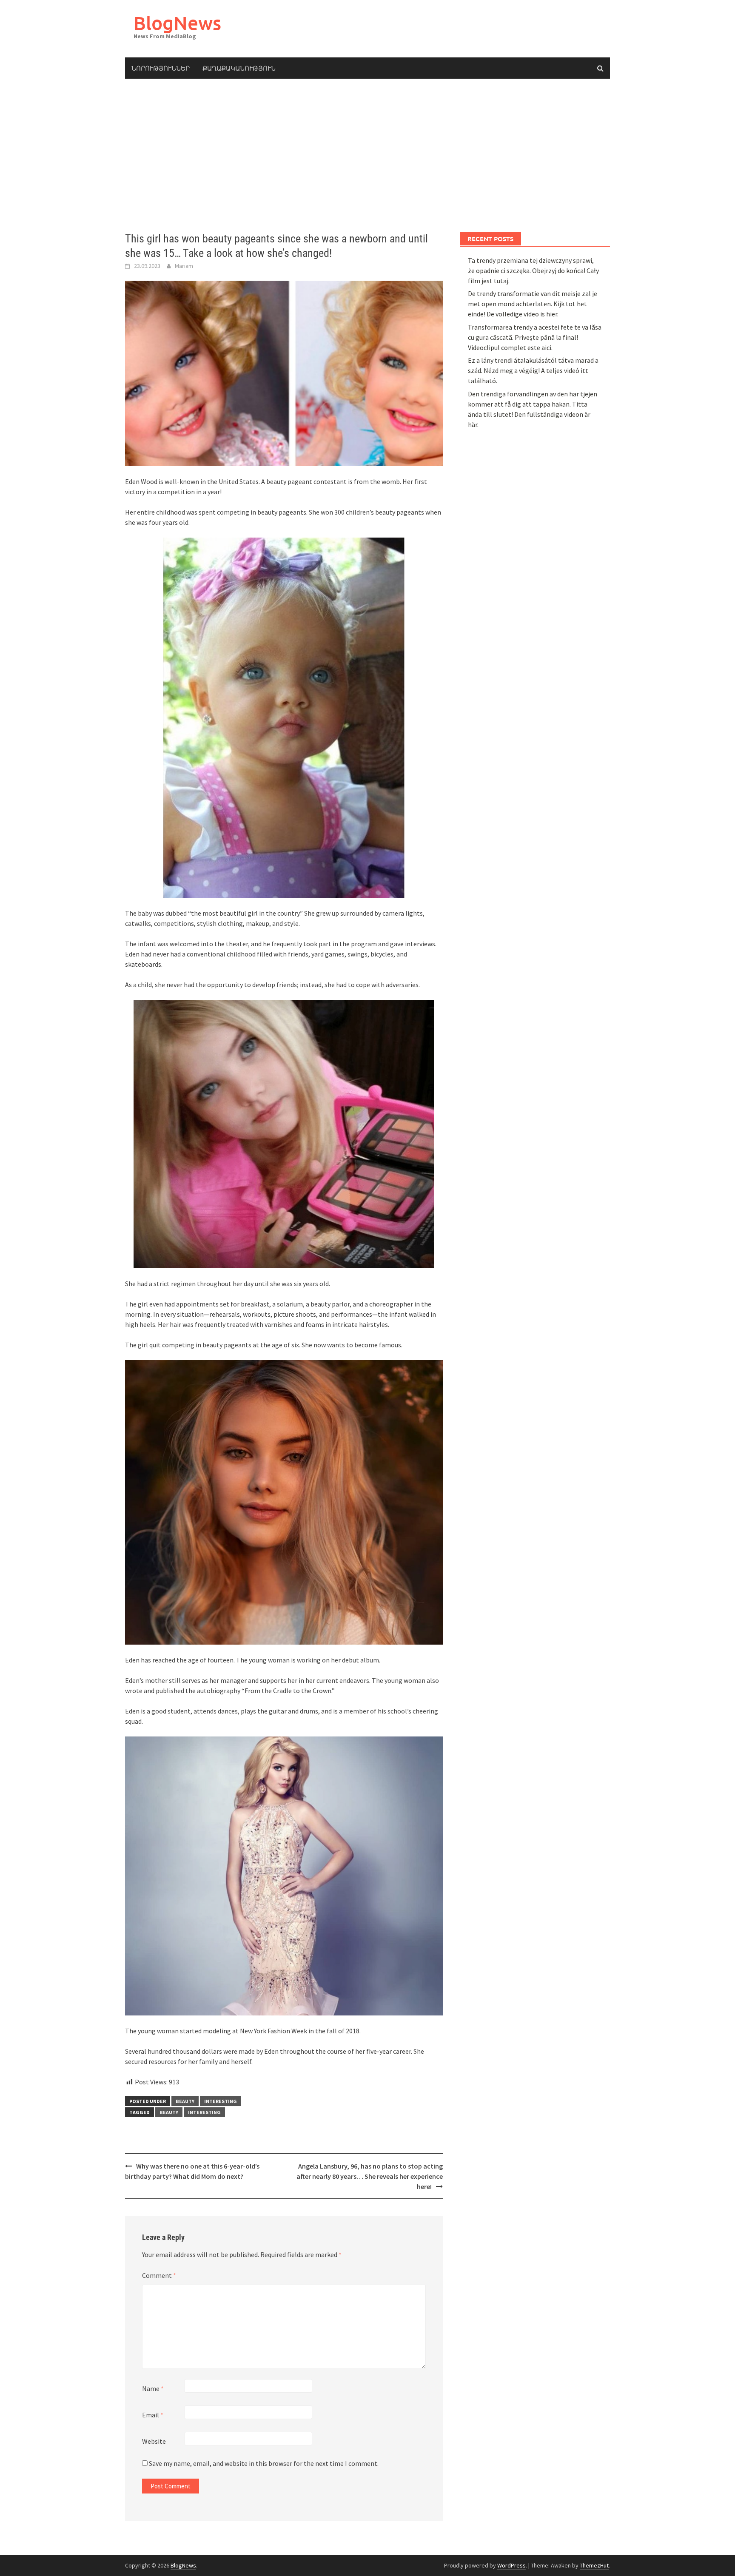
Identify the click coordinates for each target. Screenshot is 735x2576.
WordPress (511, 2565)
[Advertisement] (367, 155)
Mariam (184, 266)
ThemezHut (594, 2565)
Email (153, 2415)
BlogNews (177, 23)
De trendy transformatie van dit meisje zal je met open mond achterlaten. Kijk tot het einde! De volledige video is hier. (533, 304)
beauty (185, 2101)
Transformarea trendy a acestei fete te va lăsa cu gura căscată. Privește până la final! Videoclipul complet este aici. (535, 337)
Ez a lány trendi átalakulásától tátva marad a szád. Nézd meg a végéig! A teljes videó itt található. (533, 370)
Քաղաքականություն (239, 68)
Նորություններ (161, 68)
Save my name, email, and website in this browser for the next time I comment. (264, 2463)
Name (153, 2388)
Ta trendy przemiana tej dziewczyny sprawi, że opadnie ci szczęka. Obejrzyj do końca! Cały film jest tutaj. (533, 270)
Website (154, 2441)
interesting (221, 2101)
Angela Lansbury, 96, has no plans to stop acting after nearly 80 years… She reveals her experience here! (370, 2176)
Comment (159, 2275)
